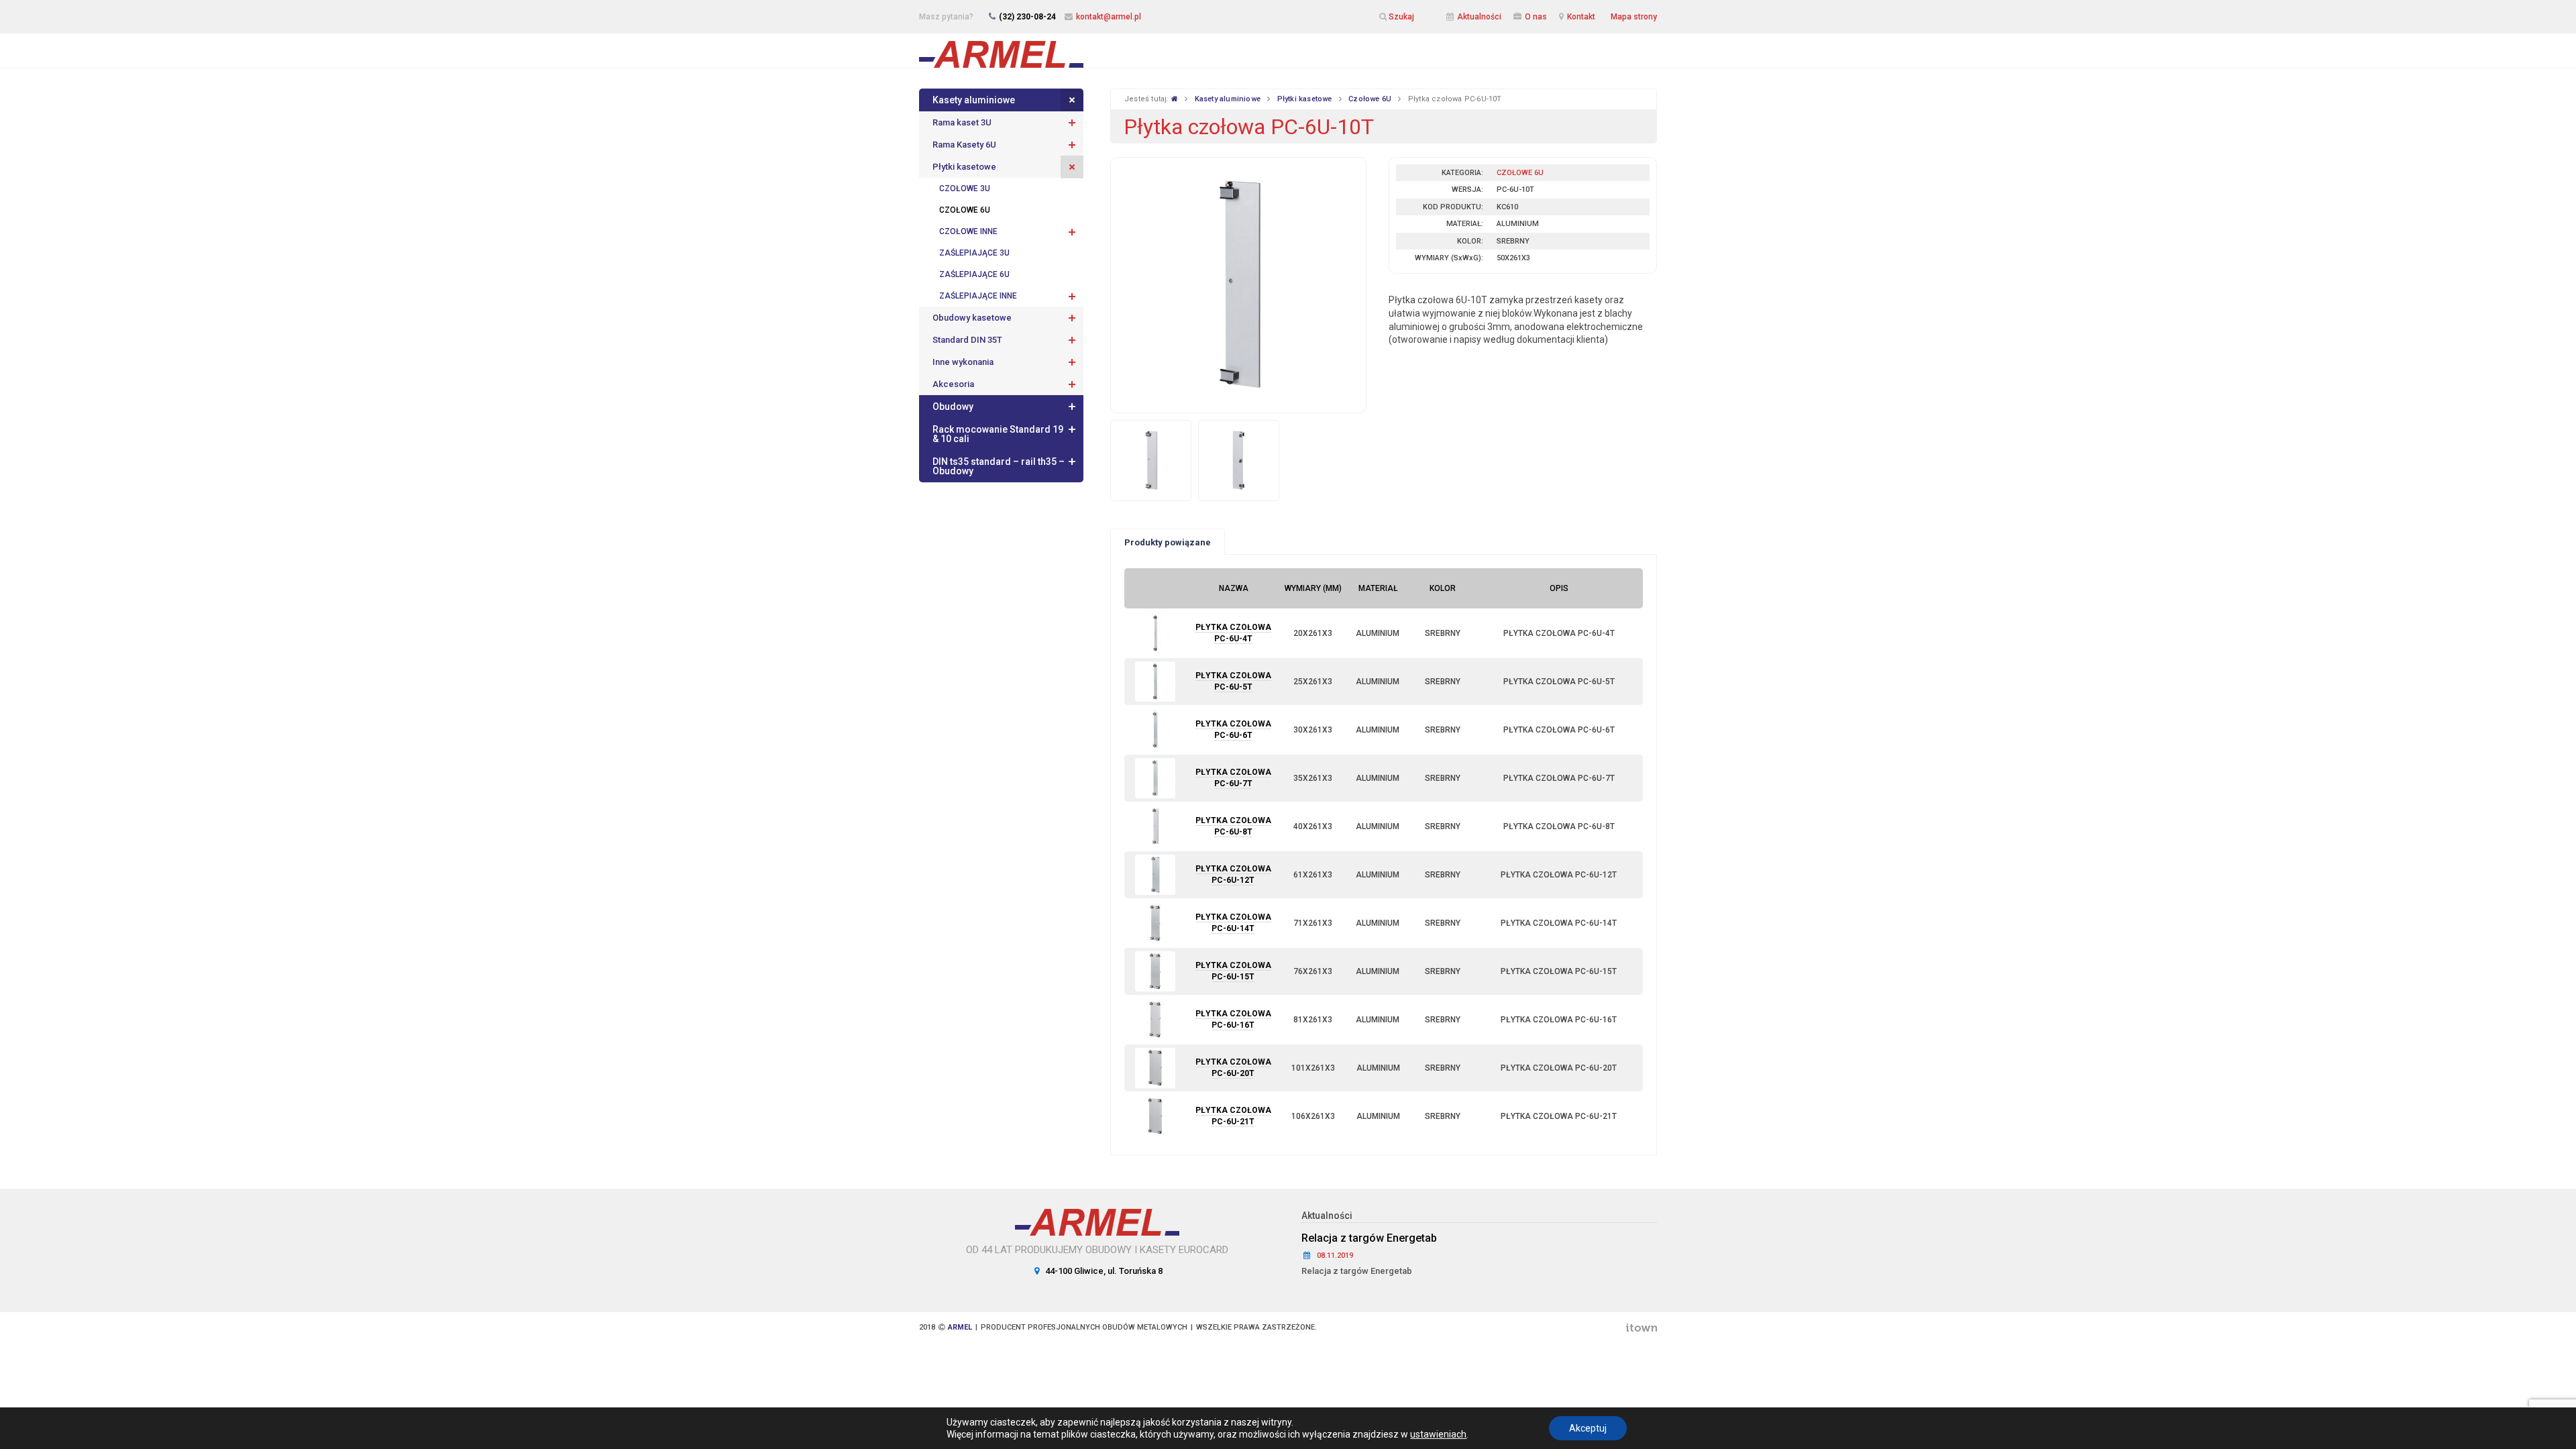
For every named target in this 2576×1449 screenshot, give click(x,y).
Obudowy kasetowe (972, 318)
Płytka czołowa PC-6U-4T (1233, 633)
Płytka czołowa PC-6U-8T (1233, 826)
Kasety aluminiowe (974, 100)
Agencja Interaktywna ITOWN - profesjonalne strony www (1641, 1328)
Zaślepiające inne (978, 296)
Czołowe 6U (965, 210)
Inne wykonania (963, 362)
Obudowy (953, 407)
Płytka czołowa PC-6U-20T (1233, 1068)
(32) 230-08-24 (1027, 17)
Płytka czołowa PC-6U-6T (1233, 730)
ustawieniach (1438, 1434)
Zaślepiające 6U (974, 274)
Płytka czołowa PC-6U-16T (1233, 1019)
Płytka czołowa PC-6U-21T (1233, 1116)
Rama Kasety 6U (964, 145)
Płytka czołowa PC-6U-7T (1233, 778)
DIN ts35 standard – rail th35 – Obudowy (999, 466)
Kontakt (1581, 17)
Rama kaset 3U (962, 122)
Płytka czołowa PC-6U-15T (1233, 971)
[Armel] (1001, 50)
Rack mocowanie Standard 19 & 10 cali (998, 434)
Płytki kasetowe (964, 167)
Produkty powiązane (1168, 542)
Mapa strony (1634, 17)
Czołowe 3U (965, 189)
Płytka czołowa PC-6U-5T (1233, 681)
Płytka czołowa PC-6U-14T (1233, 923)
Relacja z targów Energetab (1369, 1238)
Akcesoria (953, 384)
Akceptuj (1588, 1428)
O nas (1536, 17)
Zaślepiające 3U (974, 253)
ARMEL (960, 1327)
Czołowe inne (968, 231)
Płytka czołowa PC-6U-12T (1233, 874)
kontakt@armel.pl (1109, 17)
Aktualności (1479, 17)
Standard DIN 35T (967, 340)
